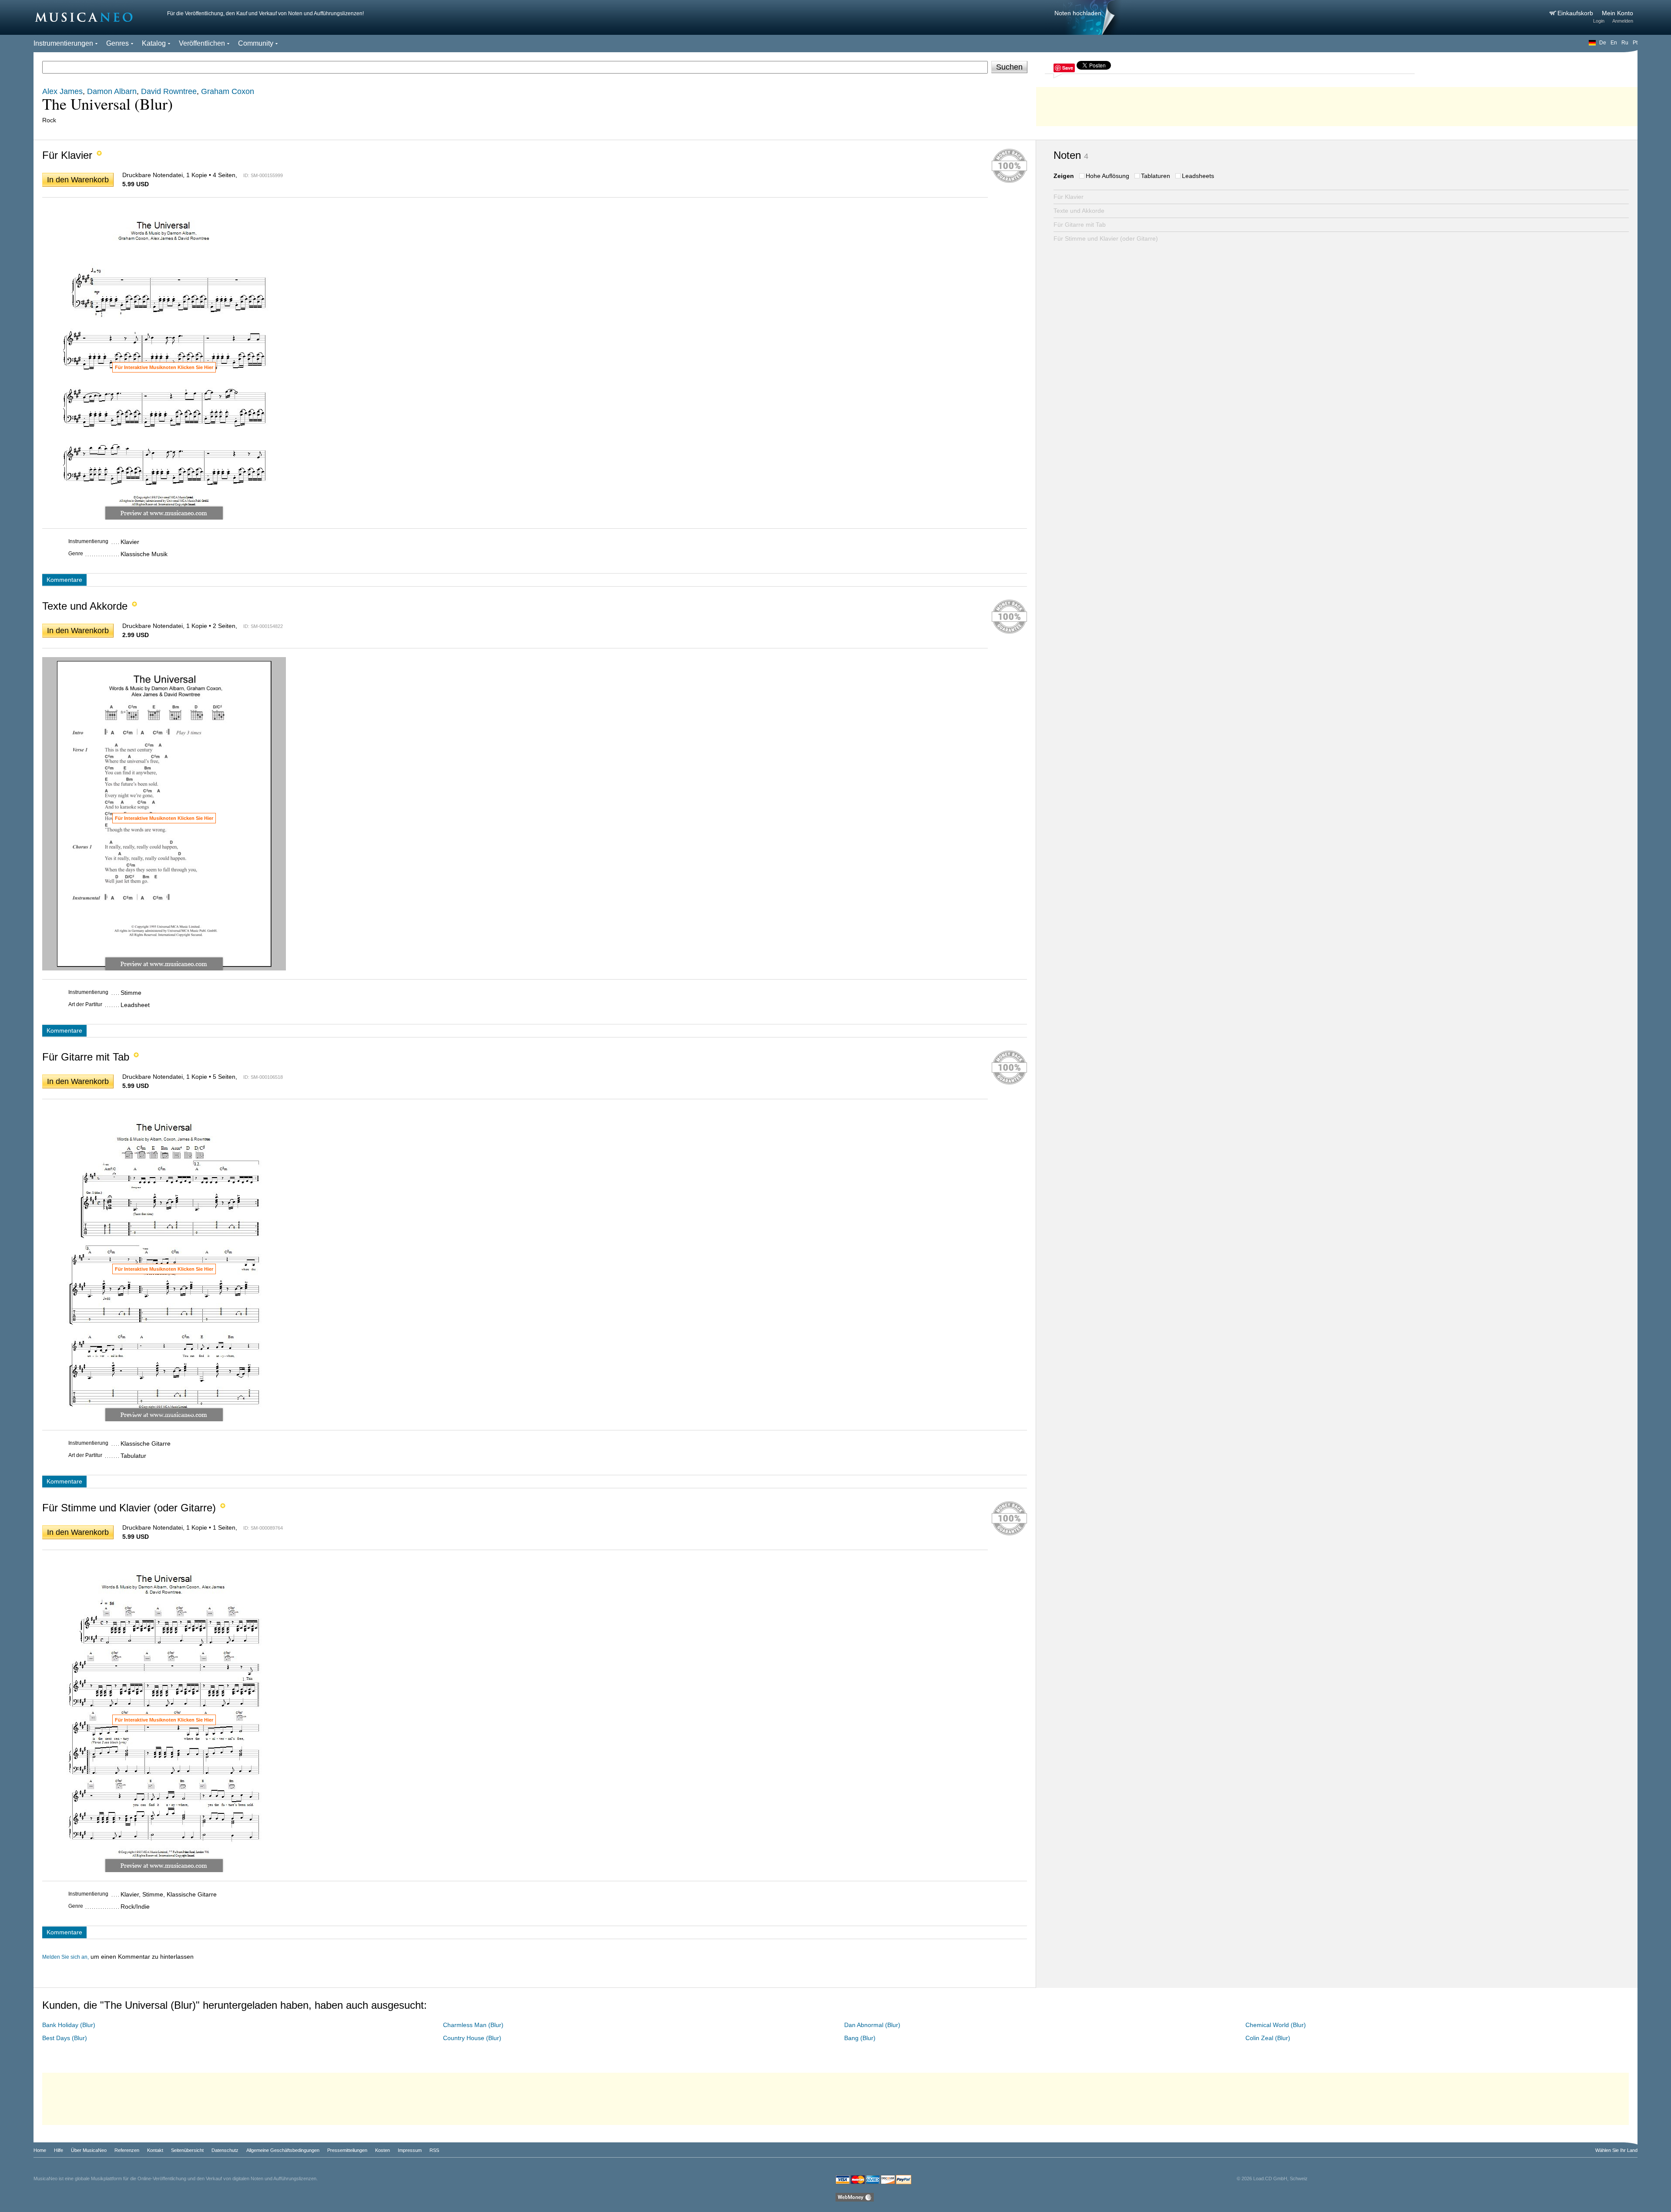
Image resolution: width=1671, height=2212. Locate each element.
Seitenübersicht (187, 2150)
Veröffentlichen (202, 43)
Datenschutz (225, 2150)
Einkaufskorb (1576, 13)
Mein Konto (1617, 13)
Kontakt (155, 2150)
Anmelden (1623, 21)
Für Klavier (1069, 197)
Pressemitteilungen (347, 2150)
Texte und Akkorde (1079, 211)
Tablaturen (1156, 176)
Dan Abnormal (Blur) (872, 2025)
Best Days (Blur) (65, 2038)
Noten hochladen (1078, 13)
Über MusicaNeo (89, 2150)
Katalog (154, 43)
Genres (117, 43)
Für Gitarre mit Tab (1080, 225)
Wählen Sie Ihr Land (1616, 2150)
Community (256, 43)
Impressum (410, 2150)
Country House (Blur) (472, 2038)
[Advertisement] (1337, 104)
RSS (434, 2150)
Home (40, 2150)
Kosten (383, 2150)
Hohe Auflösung (1107, 176)
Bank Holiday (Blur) (69, 2025)
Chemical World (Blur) (1276, 2025)
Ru (1625, 43)
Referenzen (127, 2150)
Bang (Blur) (860, 2038)
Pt (1635, 43)
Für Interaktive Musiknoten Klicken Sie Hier (164, 367)
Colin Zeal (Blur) (1268, 2038)
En (1614, 43)
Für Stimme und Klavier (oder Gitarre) (1106, 238)
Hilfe (59, 2150)
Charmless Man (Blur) (473, 2025)
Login (1599, 21)
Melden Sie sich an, (65, 1957)
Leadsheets (1198, 176)
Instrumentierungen (63, 43)
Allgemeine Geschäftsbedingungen (283, 2150)
